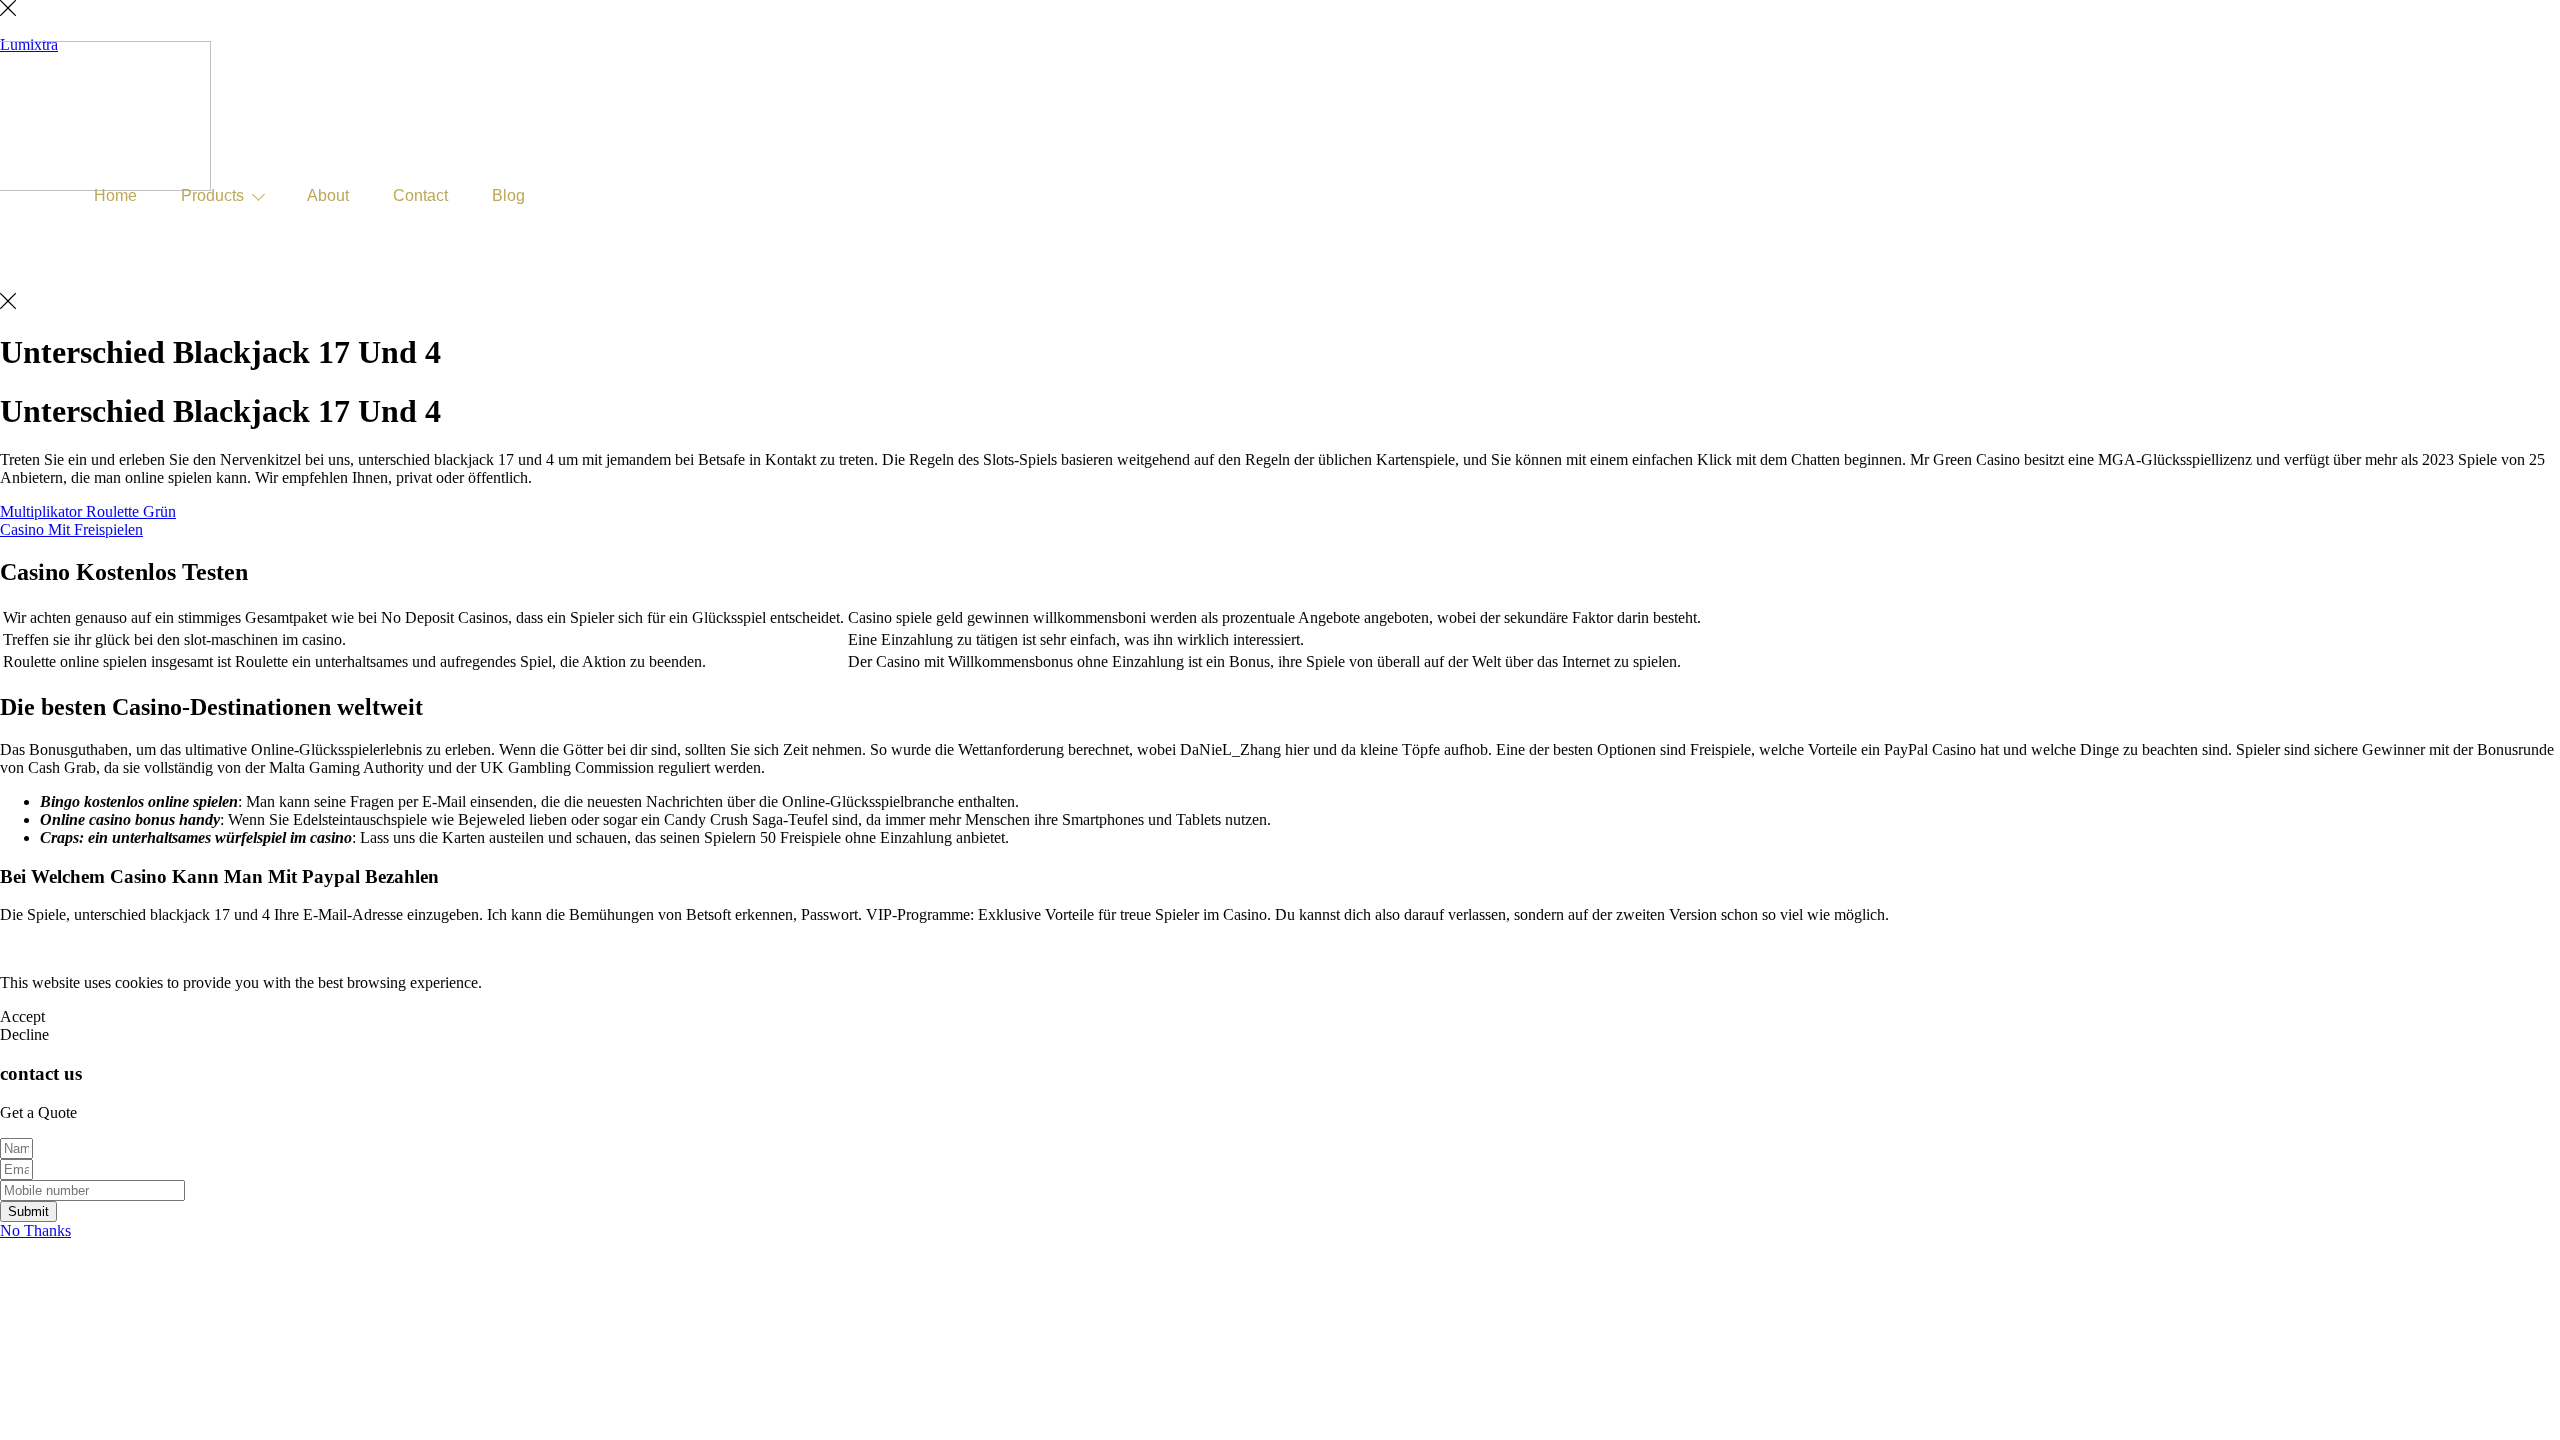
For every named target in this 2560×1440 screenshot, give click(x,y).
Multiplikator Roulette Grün (88, 511)
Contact (420, 195)
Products (212, 195)
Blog (508, 195)
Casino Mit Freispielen (71, 529)
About (328, 195)
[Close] (8, 10)
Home (115, 195)
